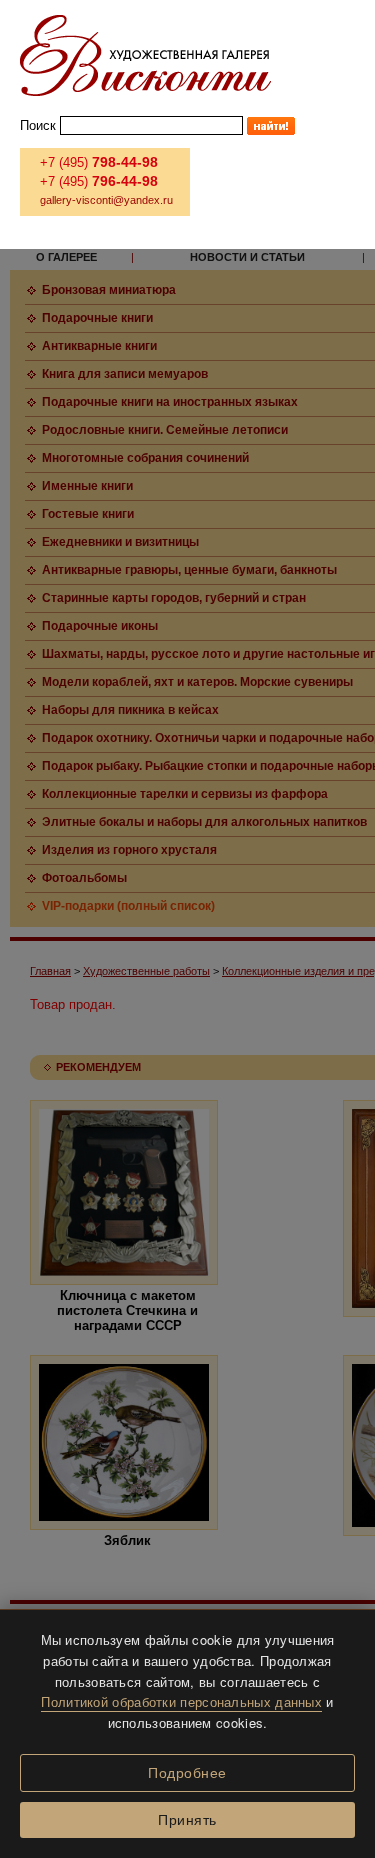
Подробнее (187, 1773)
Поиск (38, 125)
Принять (187, 1820)
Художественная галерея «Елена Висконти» (145, 55)
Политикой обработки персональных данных (181, 1701)
